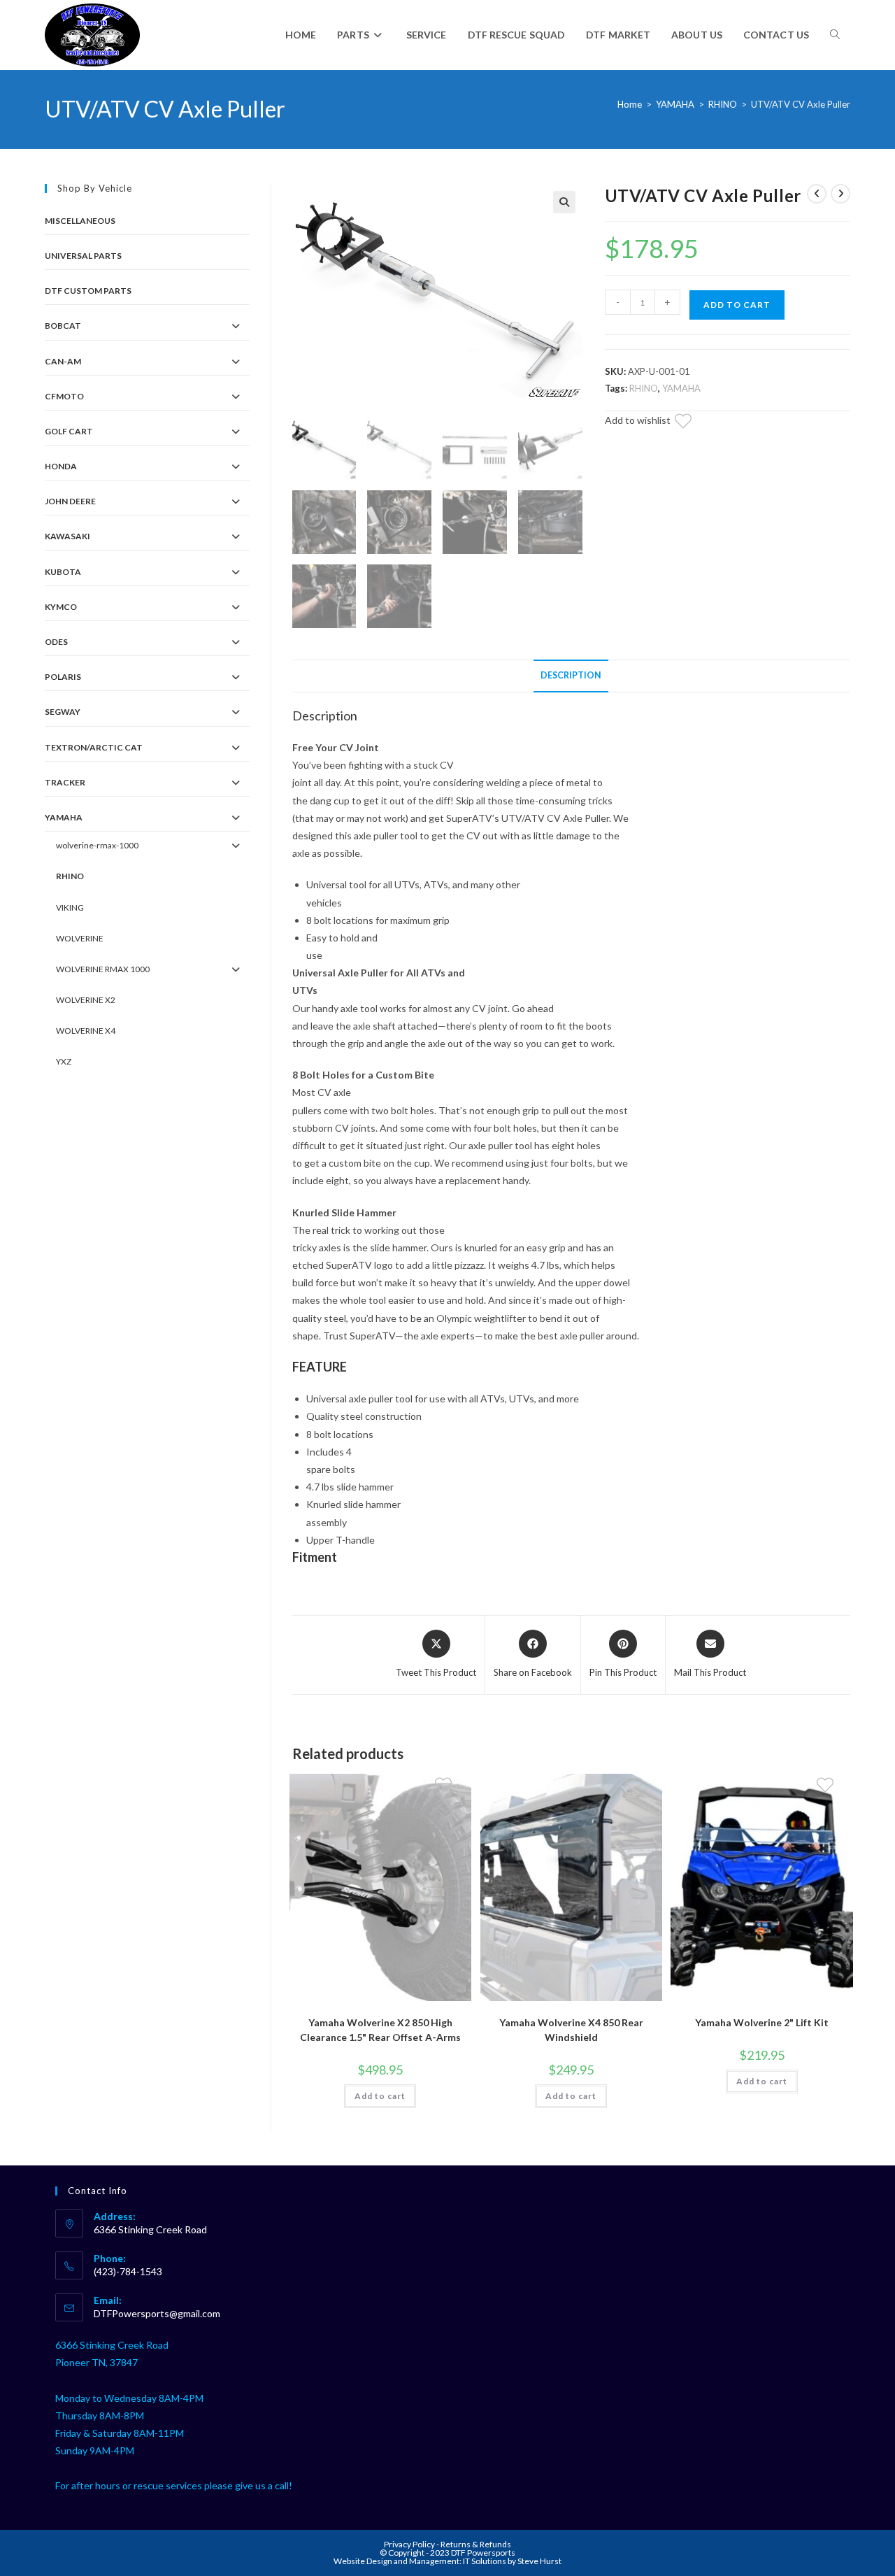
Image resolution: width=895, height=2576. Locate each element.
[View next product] (840, 194)
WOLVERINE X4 (86, 1031)
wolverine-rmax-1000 (97, 845)
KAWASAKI (67, 536)
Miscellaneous (80, 221)
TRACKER (65, 782)
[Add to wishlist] (692, 423)
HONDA (61, 466)
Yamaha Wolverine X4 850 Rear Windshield (571, 2030)
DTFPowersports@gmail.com (157, 2313)
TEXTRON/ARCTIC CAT (94, 747)
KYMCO (61, 607)
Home (630, 104)
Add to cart (737, 305)
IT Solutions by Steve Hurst (512, 2561)
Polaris (63, 677)
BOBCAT (63, 326)
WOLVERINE (80, 938)
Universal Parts (83, 256)
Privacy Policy (410, 2544)
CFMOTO (64, 396)
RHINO (723, 104)
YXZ (64, 1061)
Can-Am (63, 361)
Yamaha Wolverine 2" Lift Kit (762, 2022)
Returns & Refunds (476, 2544)
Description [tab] (571, 675)
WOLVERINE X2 (86, 1000)
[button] (564, 202)
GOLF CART (69, 431)
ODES (56, 642)
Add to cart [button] (380, 2096)
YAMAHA (675, 104)
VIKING (70, 908)
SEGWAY (63, 712)
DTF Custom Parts (88, 291)
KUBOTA (63, 572)
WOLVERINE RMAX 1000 (103, 969)
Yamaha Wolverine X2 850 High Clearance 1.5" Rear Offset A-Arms (380, 2030)
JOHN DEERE (70, 501)
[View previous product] (817, 194)
